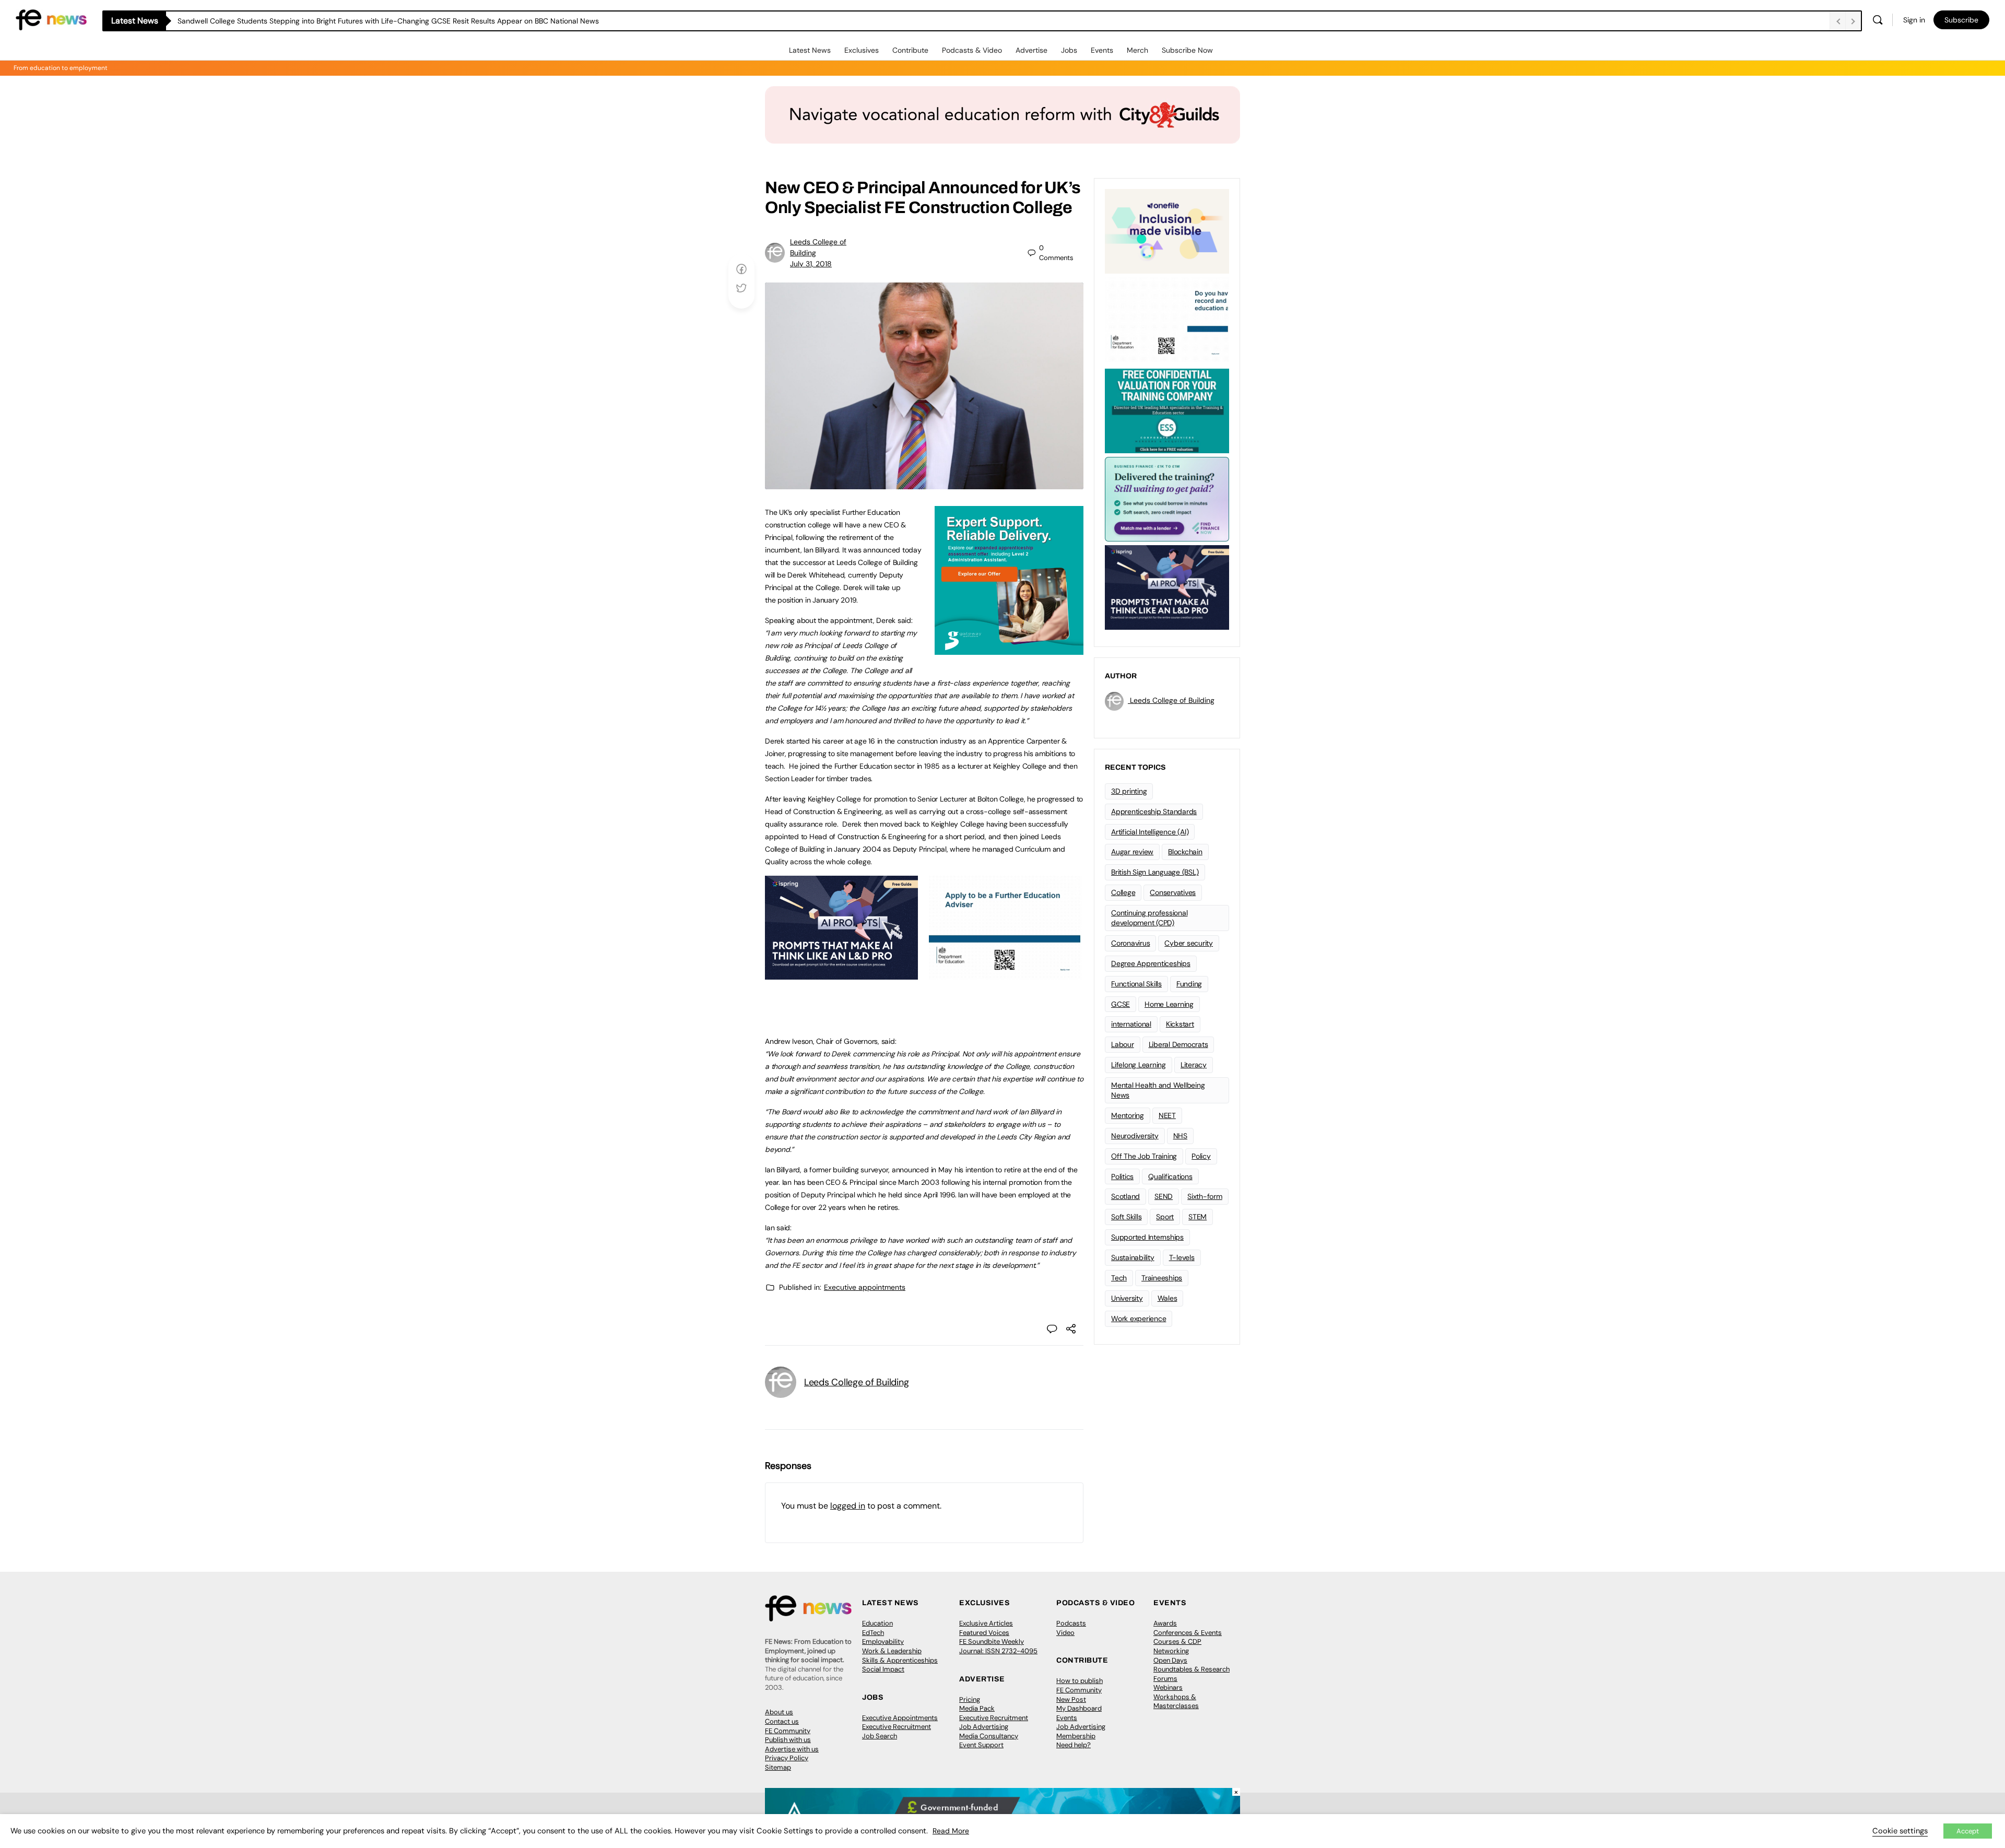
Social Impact (883, 1669)
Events (1102, 50)
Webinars (1168, 1687)
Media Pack (977, 1708)
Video (1065, 1633)
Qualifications (1170, 1176)
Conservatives (1173, 892)
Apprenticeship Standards (1154, 811)
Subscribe (1961, 20)
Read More (951, 1831)
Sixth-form (1205, 1196)
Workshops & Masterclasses (1176, 1702)
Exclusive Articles (986, 1623)
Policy (1201, 1156)
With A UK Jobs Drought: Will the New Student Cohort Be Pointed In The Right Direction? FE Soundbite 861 (356, 21)
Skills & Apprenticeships (900, 1660)
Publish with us (788, 1740)
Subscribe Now (1187, 50)
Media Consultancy (989, 1736)
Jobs (1069, 50)
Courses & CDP (1177, 1641)
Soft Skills (1126, 1217)
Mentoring (1128, 1115)
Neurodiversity (1135, 1136)
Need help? (1074, 1745)
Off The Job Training (1144, 1156)
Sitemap (778, 1767)
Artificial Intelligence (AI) (1150, 832)
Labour (1123, 1044)
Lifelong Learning (1139, 1065)
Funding (1189, 984)
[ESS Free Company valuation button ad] (1167, 410)
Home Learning (1169, 1004)
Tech (1119, 1278)
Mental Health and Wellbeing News (1158, 1090)
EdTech (873, 1633)
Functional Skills (1136, 984)
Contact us (782, 1721)
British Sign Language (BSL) (1155, 872)
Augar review (1132, 852)
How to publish (1080, 1681)
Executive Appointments (900, 1718)
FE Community (788, 1731)
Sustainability (1133, 1257)
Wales (1167, 1298)
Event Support (981, 1745)
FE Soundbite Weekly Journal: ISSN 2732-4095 (998, 1646)
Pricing (970, 1699)
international (1131, 1024)
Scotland (1125, 1196)
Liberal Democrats (1178, 1044)
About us (779, 1712)
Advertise (1031, 50)
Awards (1165, 1623)
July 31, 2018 (811, 264)
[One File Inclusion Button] (1167, 230)
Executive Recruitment (897, 1727)
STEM (1198, 1217)
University (1127, 1298)
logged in (848, 1506)
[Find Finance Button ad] (1167, 498)
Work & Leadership (892, 1651)
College (1123, 892)
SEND (1164, 1196)
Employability (883, 1641)
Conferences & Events (1188, 1633)
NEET (1167, 1115)
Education (877, 1623)
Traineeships (1162, 1278)
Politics (1122, 1176)
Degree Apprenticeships (1151, 963)
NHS (1180, 1136)
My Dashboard (1079, 1708)
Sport (1165, 1217)
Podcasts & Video (972, 50)
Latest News (810, 50)
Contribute (910, 50)
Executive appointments (865, 1287)
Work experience (1139, 1319)
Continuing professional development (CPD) (1149, 918)
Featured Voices (984, 1633)
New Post (1071, 1699)
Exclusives (862, 50)
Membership (1076, 1736)
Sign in (1914, 20)
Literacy (1194, 1065)
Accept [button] (1968, 1831)
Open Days (1170, 1660)
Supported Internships (1147, 1237)
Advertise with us (792, 1749)
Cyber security (1189, 943)
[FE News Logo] (51, 19)
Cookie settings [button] (1900, 1831)
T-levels (1182, 1257)
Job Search (880, 1736)
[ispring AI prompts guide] (841, 974)
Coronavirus (1130, 943)
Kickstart (1180, 1024)
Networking (1171, 1651)
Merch (1137, 50)
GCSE (1121, 1004)
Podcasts (1071, 1623)
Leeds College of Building (856, 1382)
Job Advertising (984, 1727)
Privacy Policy (787, 1758)
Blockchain (1185, 852)
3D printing (1129, 791)
